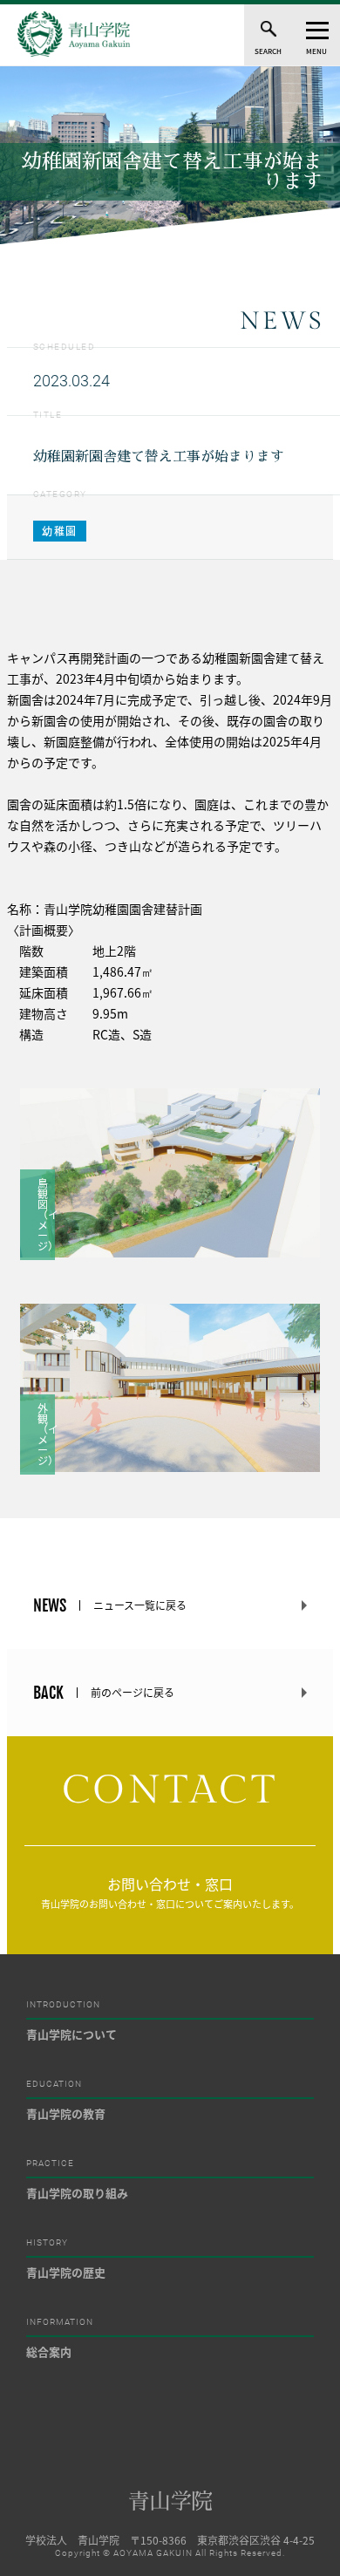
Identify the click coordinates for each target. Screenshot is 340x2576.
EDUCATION (54, 2084)
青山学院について (71, 2034)
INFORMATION (60, 2322)
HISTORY (47, 2243)
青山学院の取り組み (77, 2193)
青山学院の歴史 (66, 2272)
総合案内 (49, 2351)
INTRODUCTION (63, 2005)
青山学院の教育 (66, 2113)
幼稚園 (60, 531)
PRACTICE (50, 2164)
